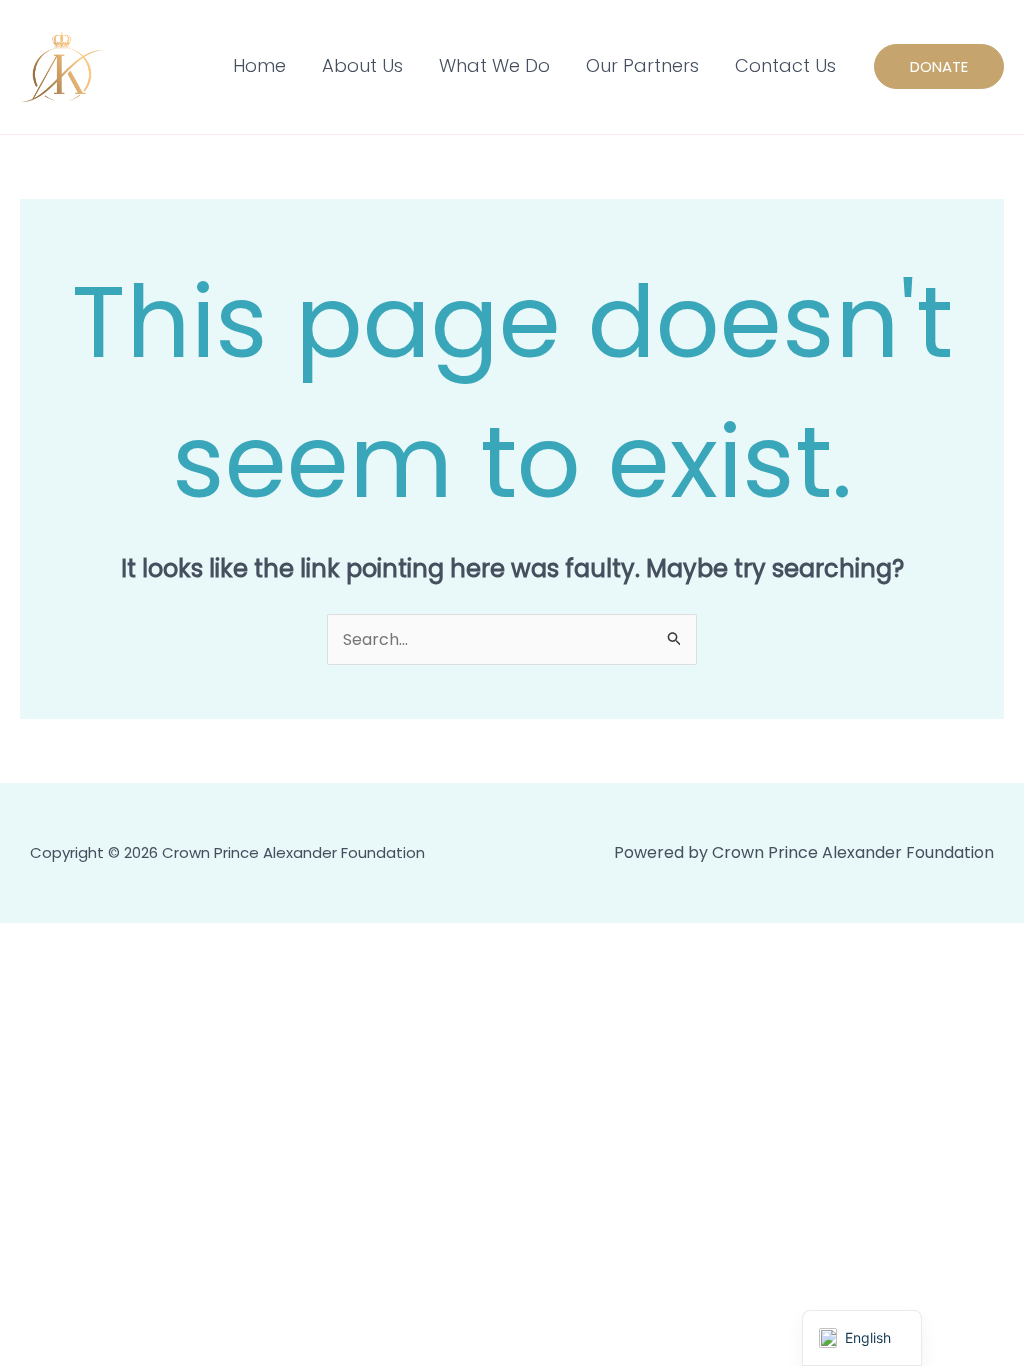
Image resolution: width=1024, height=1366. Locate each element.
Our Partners (642, 65)
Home (259, 65)
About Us (362, 65)
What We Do (494, 65)
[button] (939, 66)
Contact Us (785, 65)
